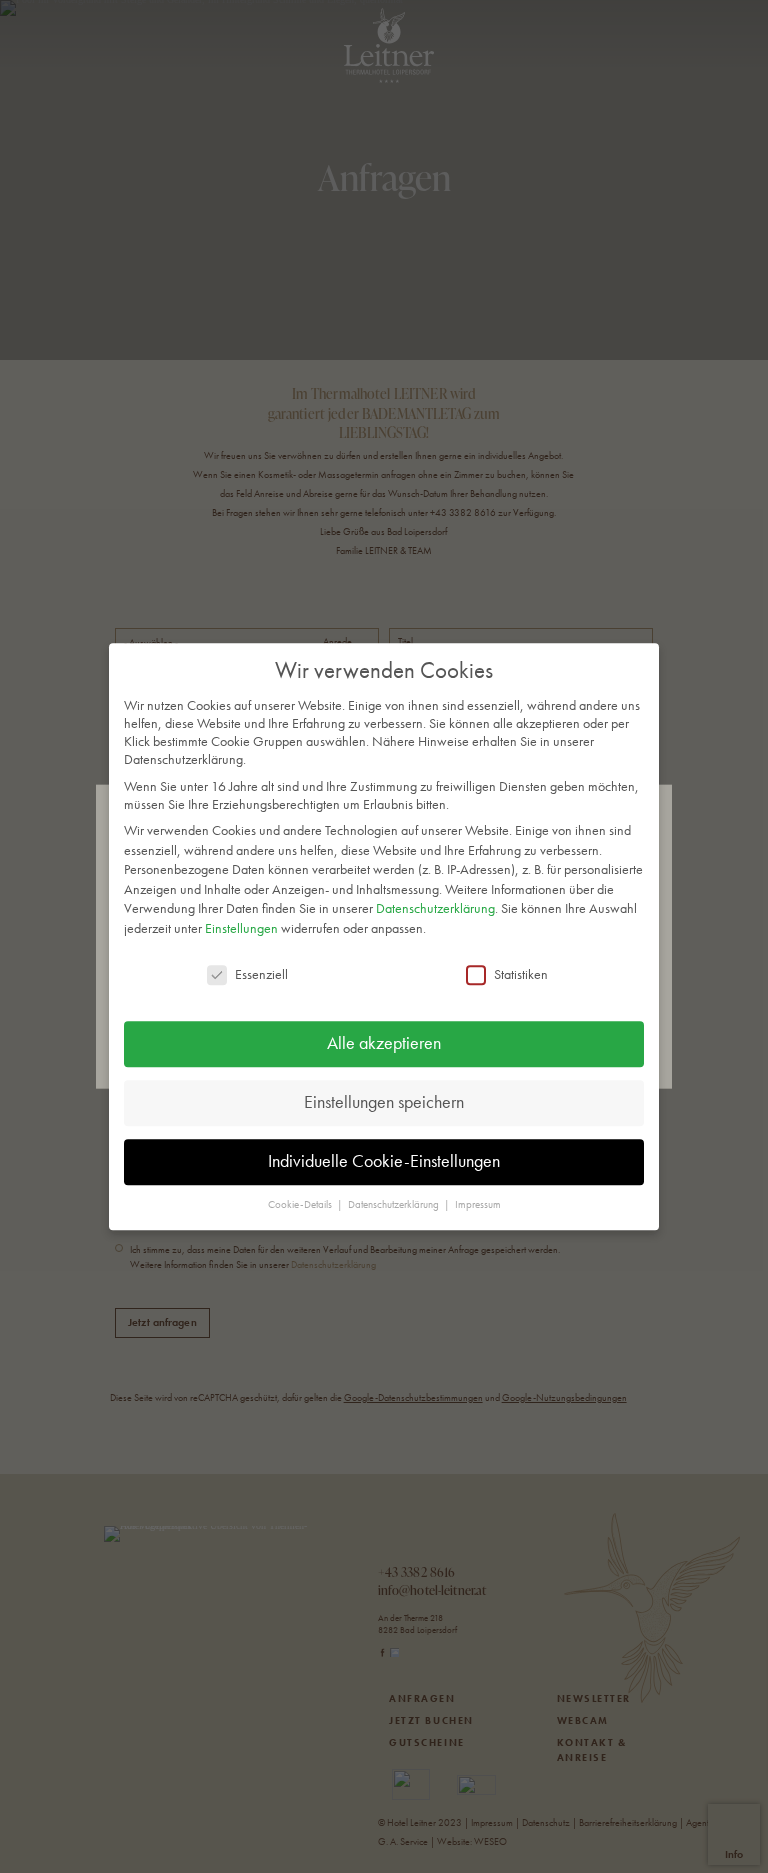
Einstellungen (241, 928)
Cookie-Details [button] (301, 1205)
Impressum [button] (478, 1205)
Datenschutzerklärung (435, 909)
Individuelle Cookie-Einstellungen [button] (384, 1162)
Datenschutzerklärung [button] (395, 1205)
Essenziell (261, 974)
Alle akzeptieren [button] (384, 1044)
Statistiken (521, 974)
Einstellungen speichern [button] (384, 1103)
